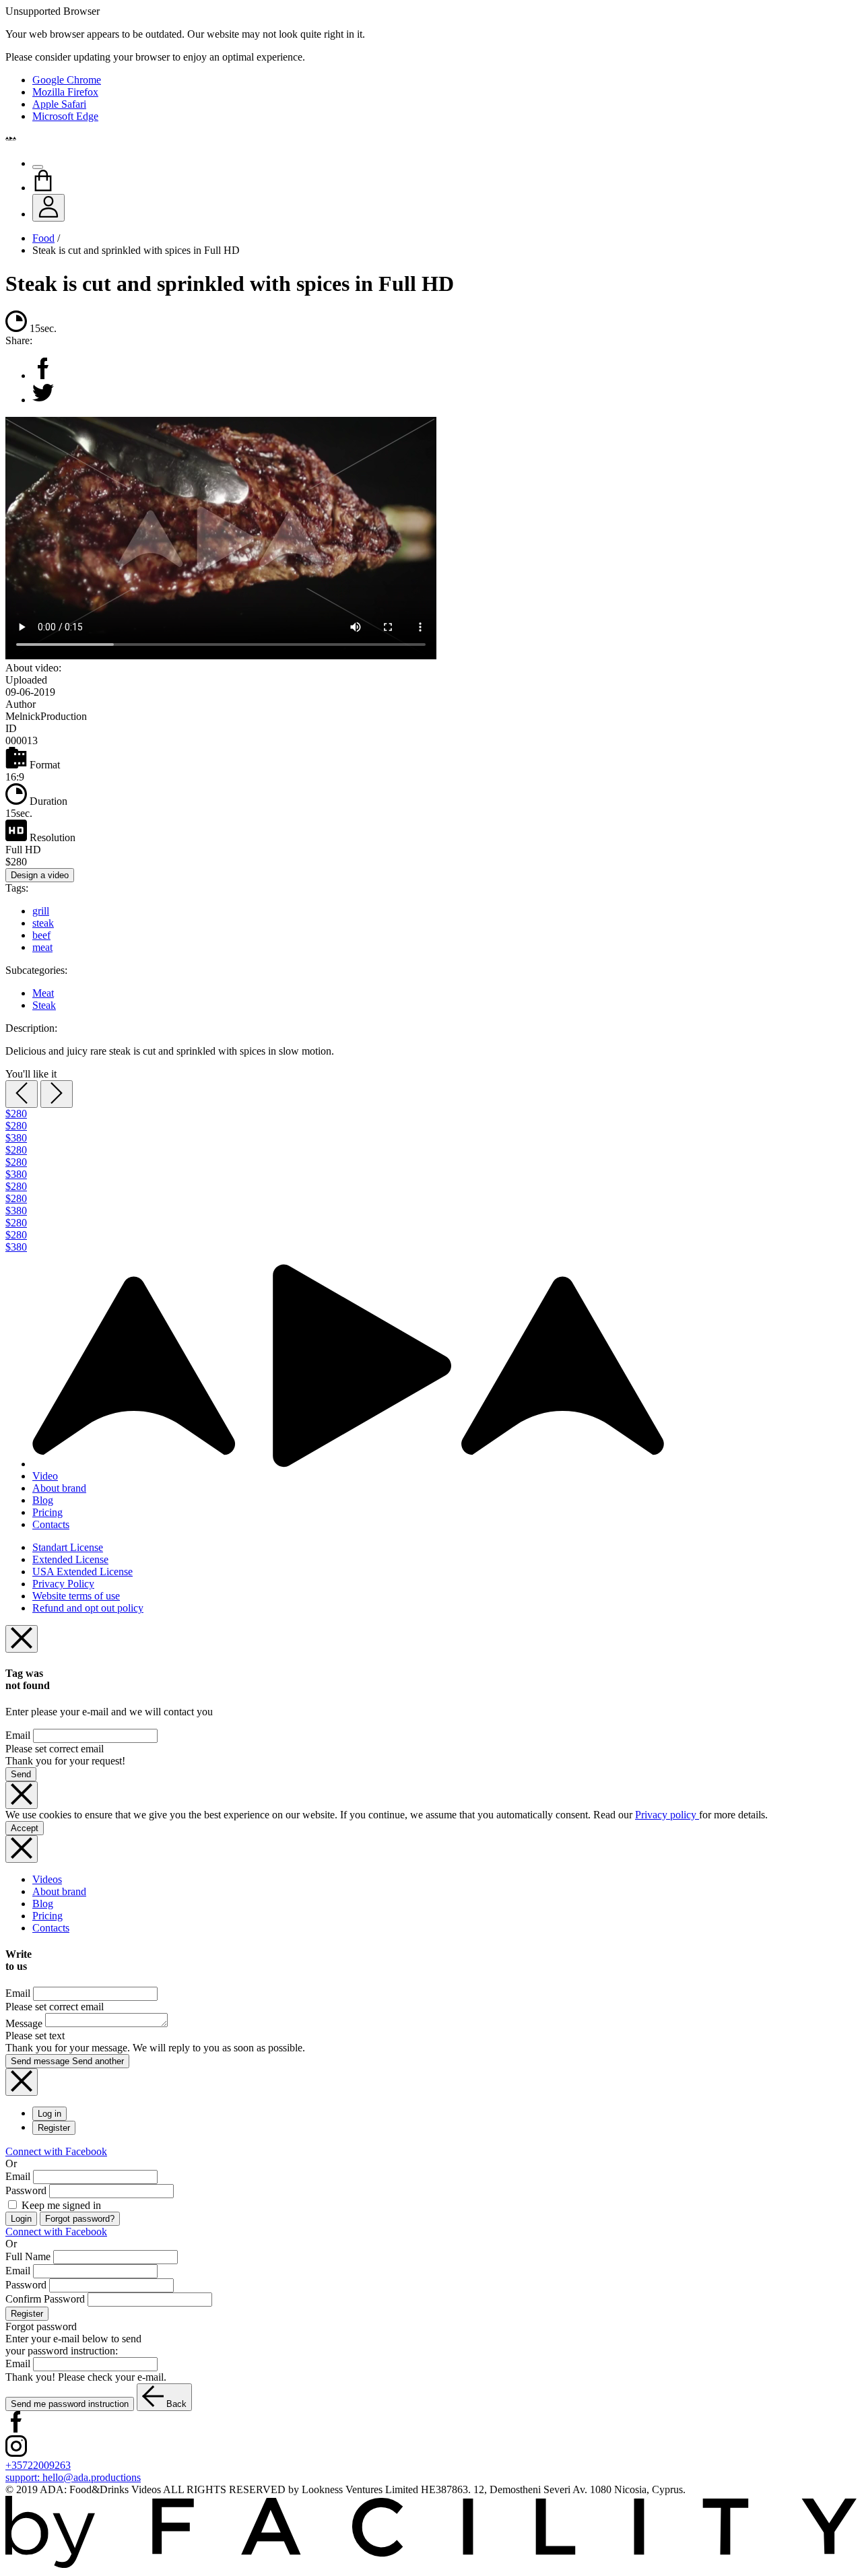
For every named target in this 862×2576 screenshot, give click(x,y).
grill (41, 911)
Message (24, 2023)
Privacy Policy (63, 1584)
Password (26, 2190)
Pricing (47, 1512)
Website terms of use (76, 1596)
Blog (43, 1500)
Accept (25, 1828)
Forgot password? (80, 2219)
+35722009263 (38, 2465)
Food (43, 238)
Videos (47, 1879)
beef (41, 935)
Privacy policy (667, 1815)
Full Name (28, 2256)
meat (42, 947)
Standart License (68, 1547)
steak (43, 923)
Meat (43, 993)
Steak (44, 1005)
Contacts (51, 1524)
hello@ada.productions (73, 2477)
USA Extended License (82, 1572)
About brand (59, 1488)
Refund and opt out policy (88, 1608)
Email (18, 1735)
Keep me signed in (60, 2205)
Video (45, 1476)
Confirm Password (45, 2299)
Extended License (70, 1559)
